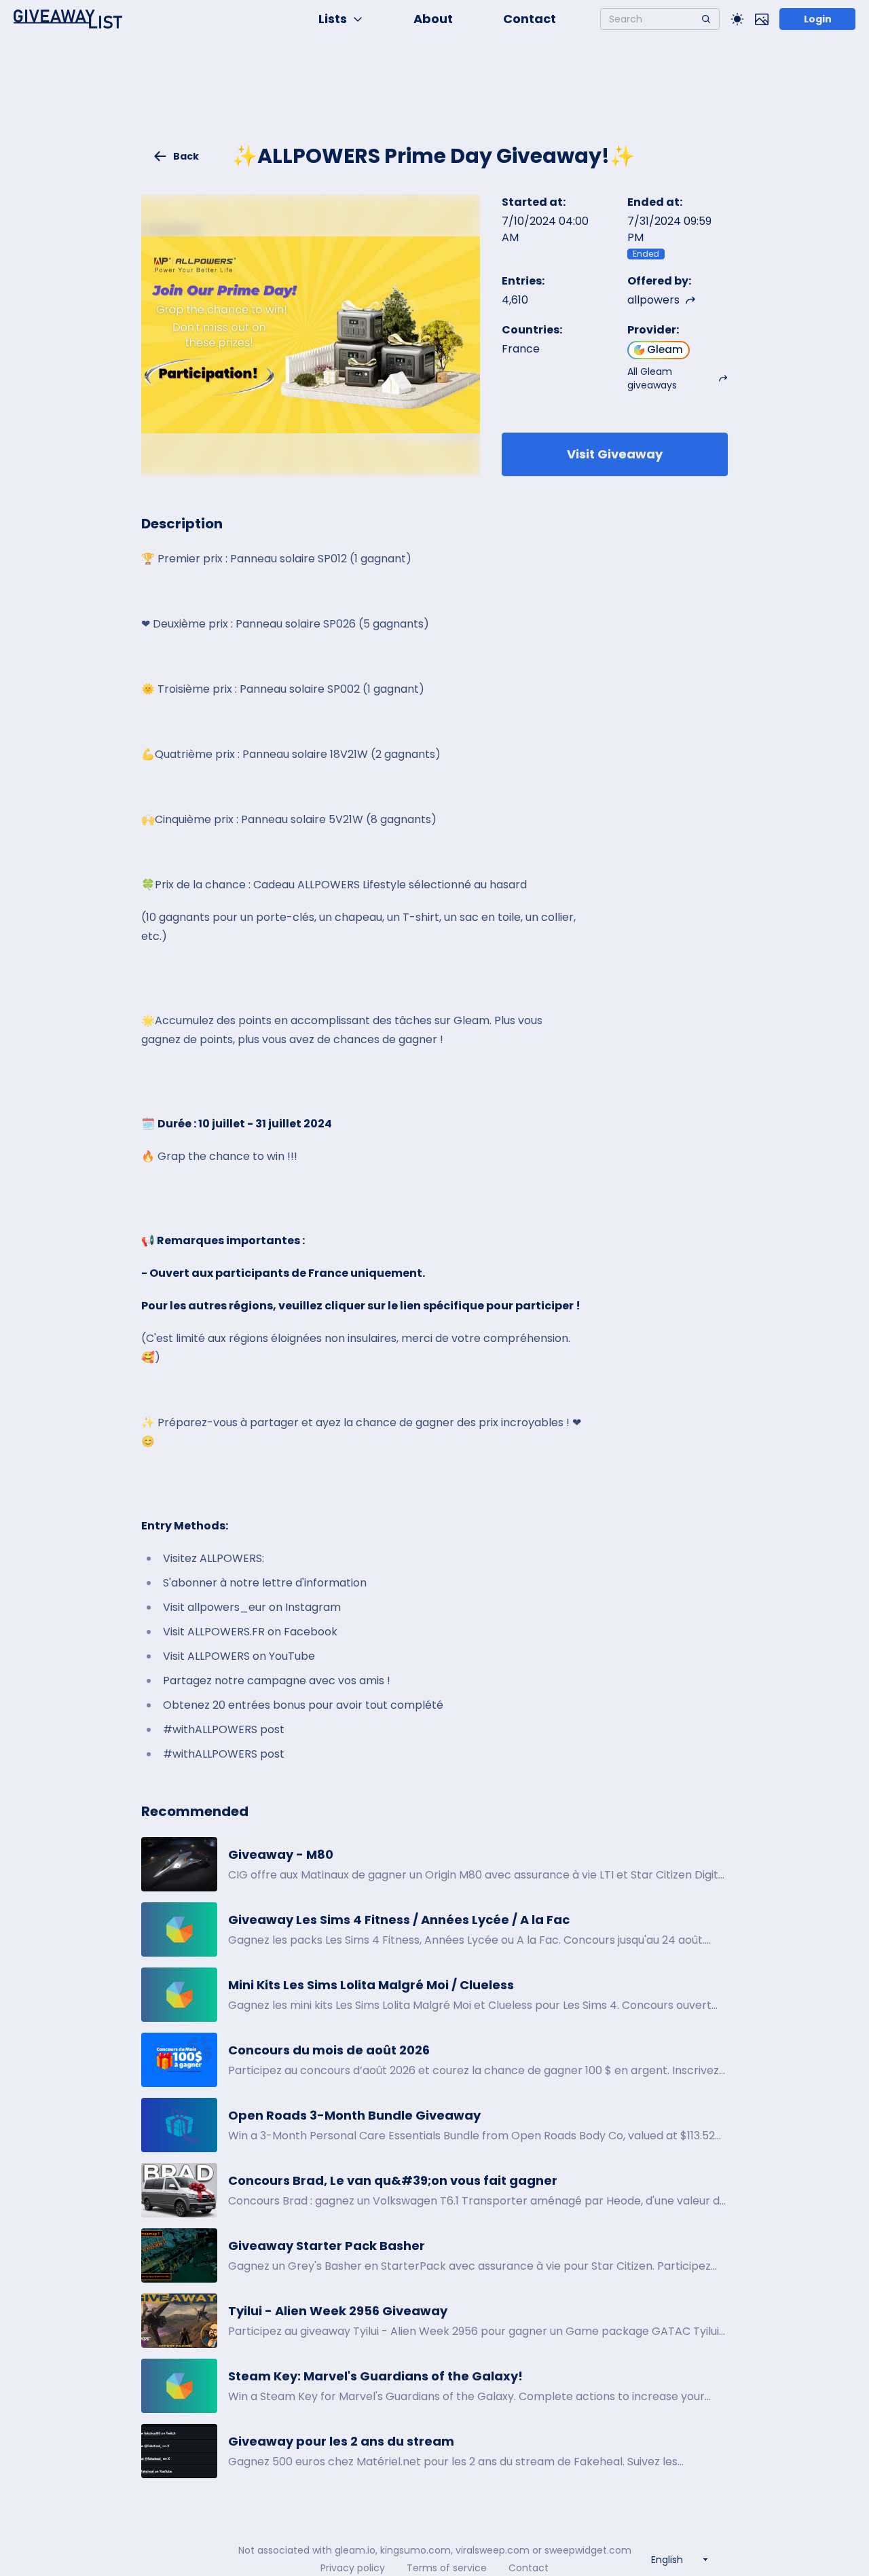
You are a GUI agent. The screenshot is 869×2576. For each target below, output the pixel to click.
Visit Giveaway (615, 454)
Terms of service (447, 2568)
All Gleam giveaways (652, 378)
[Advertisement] (434, 99)
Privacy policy (353, 2568)
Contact (530, 19)
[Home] (68, 19)
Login (818, 19)
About (433, 19)
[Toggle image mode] (762, 19)
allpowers (653, 300)
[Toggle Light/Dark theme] (737, 19)
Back (186, 156)
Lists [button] (333, 19)
